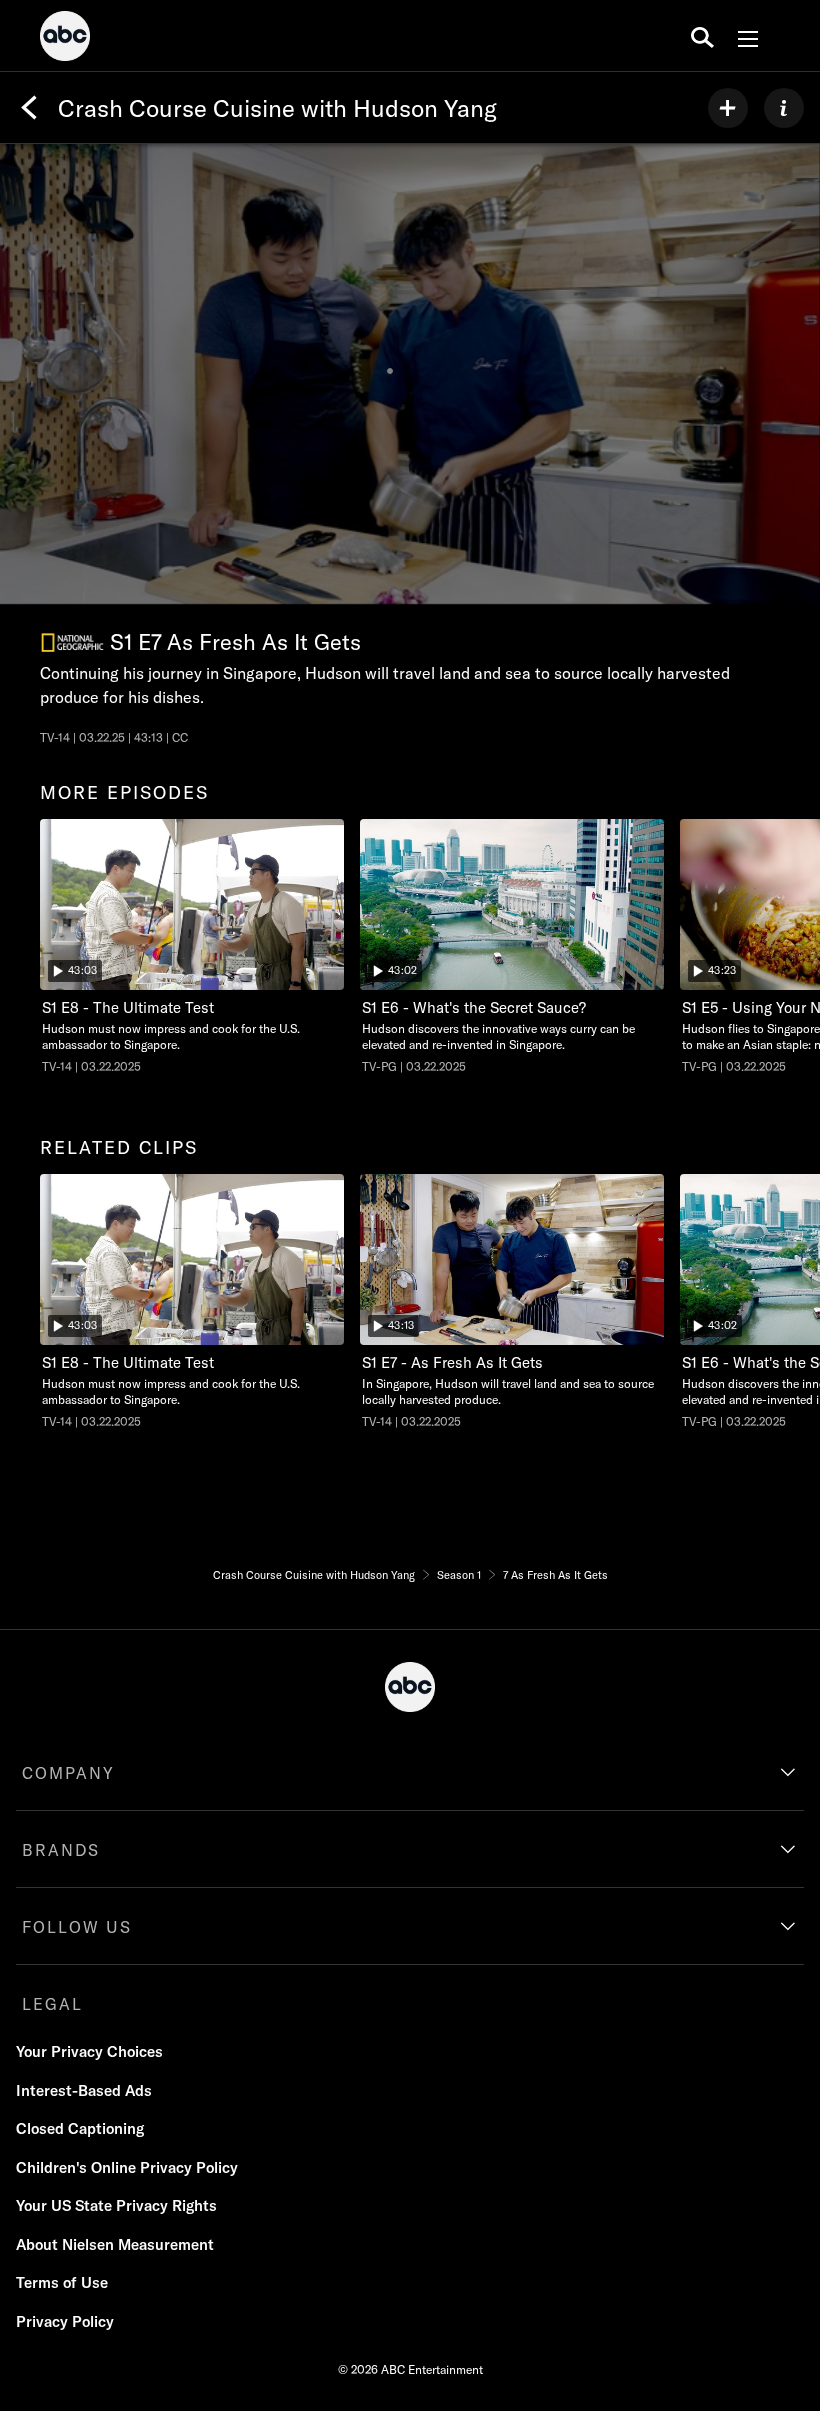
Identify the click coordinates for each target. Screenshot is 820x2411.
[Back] (29, 108)
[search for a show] (702, 36)
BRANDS (61, 1850)
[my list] (728, 108)
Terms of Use (62, 2282)
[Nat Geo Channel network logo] (72, 642)
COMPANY (68, 1773)
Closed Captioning (80, 2128)
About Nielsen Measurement (115, 2244)
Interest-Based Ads (84, 2090)
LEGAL (52, 2004)
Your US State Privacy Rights (116, 2205)
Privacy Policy (65, 2321)
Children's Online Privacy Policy (127, 2167)
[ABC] (65, 39)
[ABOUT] (784, 108)
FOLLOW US (77, 1927)
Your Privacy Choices (89, 2051)
